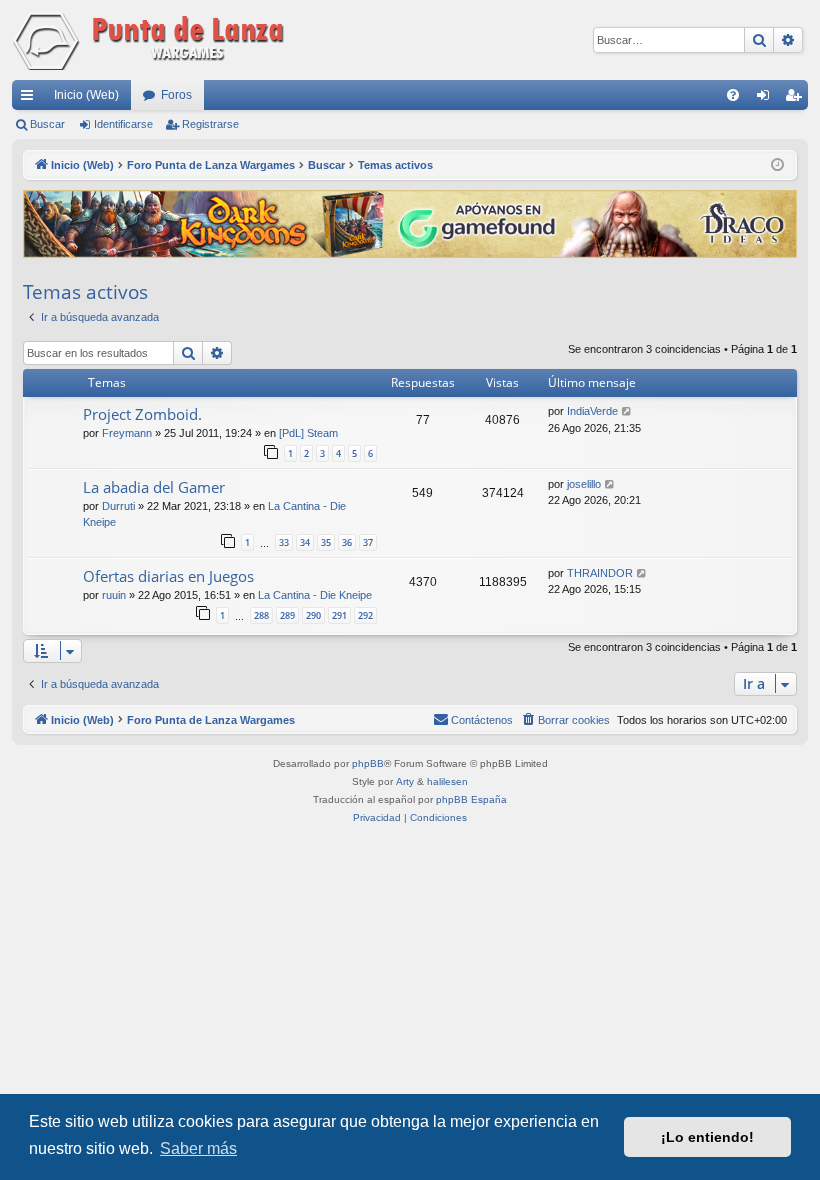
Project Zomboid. (142, 414)
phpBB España (471, 799)
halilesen (447, 781)
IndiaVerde (592, 411)
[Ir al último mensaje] (627, 411)
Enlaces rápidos (31, 99)
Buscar (47, 124)
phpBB (368, 763)
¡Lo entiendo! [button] (707, 1137)
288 (261, 615)
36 (347, 542)
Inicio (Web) (86, 95)
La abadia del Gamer (154, 487)
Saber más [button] (198, 1148)
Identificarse (123, 124)
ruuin (114, 595)
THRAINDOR (600, 573)
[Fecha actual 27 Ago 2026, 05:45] (777, 165)
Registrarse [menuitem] (797, 99)
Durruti (118, 506)
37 (368, 542)
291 (339, 615)
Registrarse (210, 124)
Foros (176, 95)
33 (284, 542)
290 (313, 615)
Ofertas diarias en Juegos (168, 576)
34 (305, 542)
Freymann (127, 433)
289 (287, 615)
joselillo (584, 484)
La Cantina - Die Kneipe (315, 595)
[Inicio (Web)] (152, 40)
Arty (405, 781)
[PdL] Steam (308, 433)
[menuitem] (733, 95)
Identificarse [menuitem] (767, 99)
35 (326, 542)
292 (365, 615)
